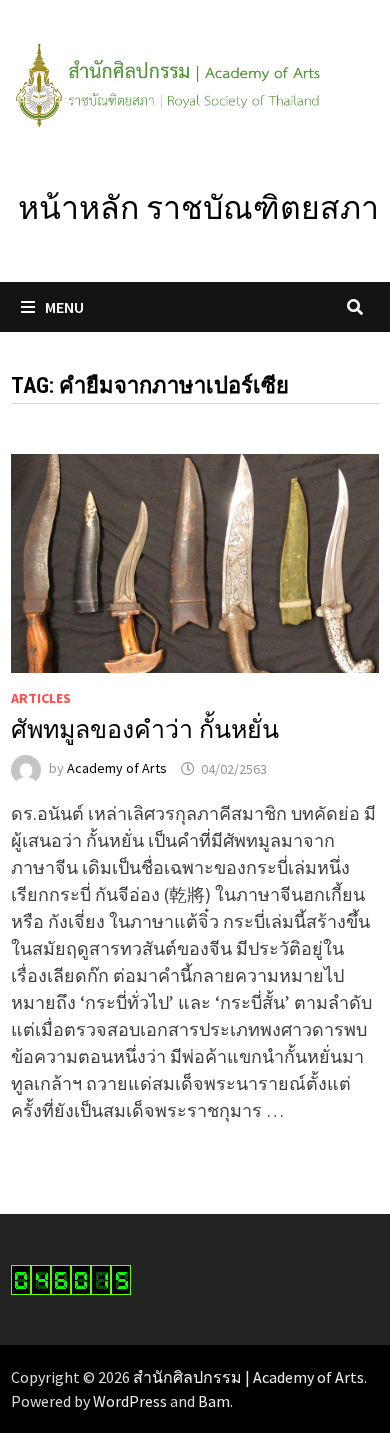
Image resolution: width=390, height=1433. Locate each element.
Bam (214, 1401)
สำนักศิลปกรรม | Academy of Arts (248, 1377)
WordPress (130, 1401)
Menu (64, 307)
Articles (41, 698)
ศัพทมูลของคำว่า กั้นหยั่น (145, 729)
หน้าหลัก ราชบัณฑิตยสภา (198, 208)
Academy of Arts (117, 769)
